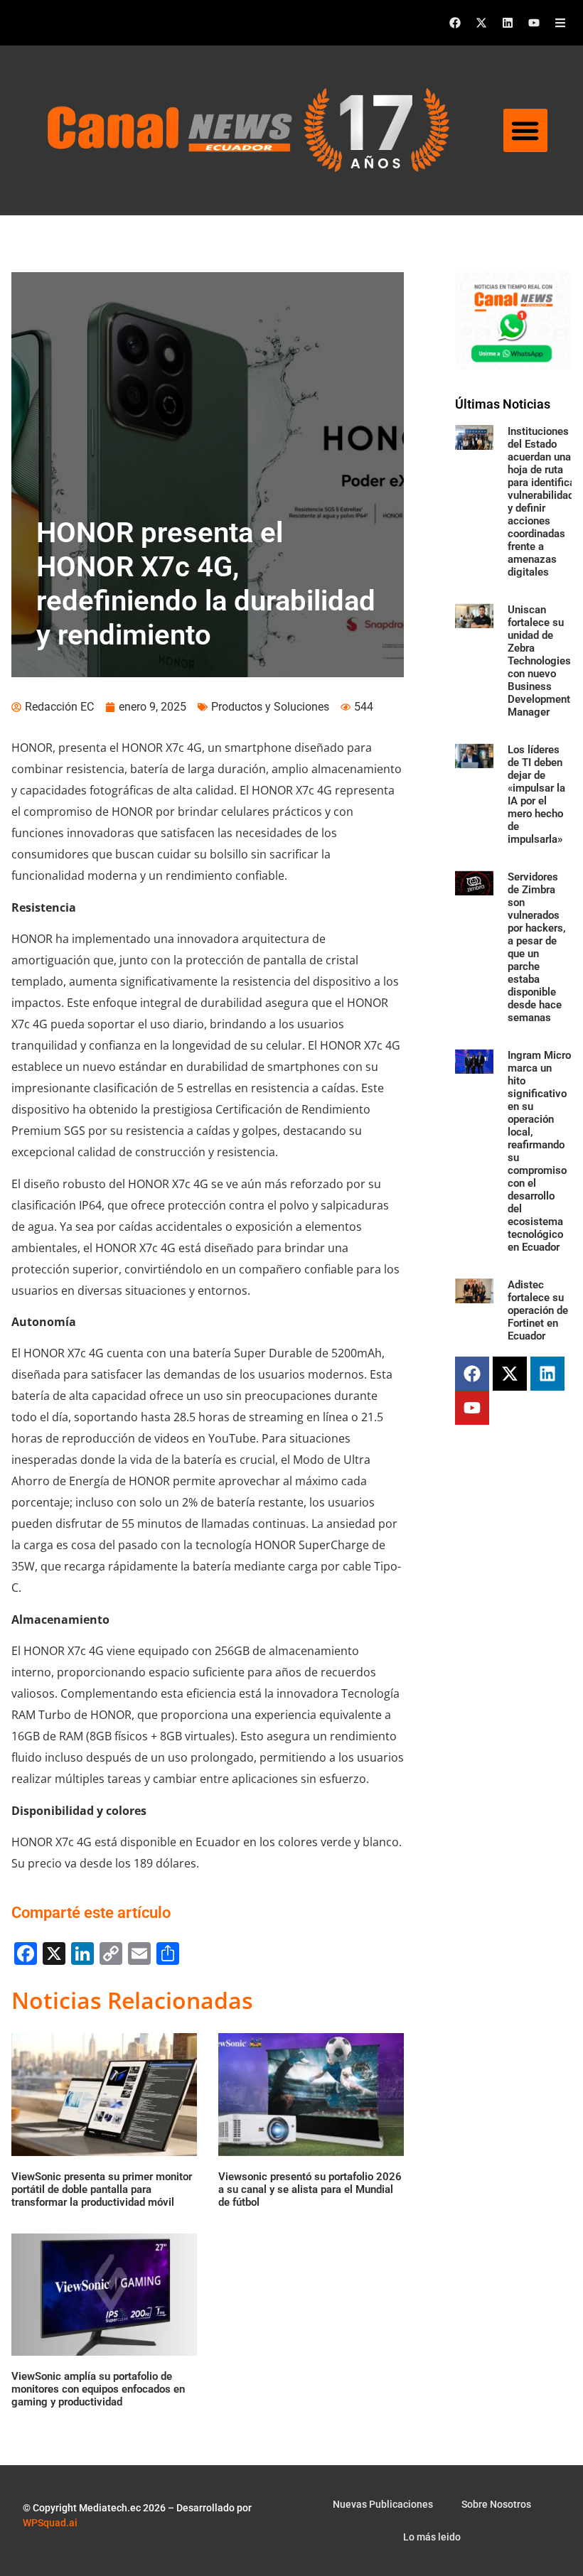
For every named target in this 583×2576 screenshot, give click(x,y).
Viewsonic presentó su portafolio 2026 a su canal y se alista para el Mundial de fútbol (310, 2189)
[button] (525, 131)
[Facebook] (455, 23)
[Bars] (560, 23)
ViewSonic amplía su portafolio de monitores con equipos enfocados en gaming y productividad (98, 2389)
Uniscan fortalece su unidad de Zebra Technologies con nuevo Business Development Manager (539, 661)
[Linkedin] (508, 23)
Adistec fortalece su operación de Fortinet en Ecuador (538, 1310)
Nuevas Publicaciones (383, 2504)
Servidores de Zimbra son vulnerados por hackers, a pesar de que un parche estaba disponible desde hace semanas (537, 947)
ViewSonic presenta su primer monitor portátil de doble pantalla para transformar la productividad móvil (102, 2189)
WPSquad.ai (50, 2523)
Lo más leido (432, 2537)
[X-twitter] (481, 23)
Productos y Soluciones (270, 707)
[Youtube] (534, 23)
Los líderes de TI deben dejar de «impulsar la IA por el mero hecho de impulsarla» (536, 794)
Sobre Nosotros (496, 2504)
